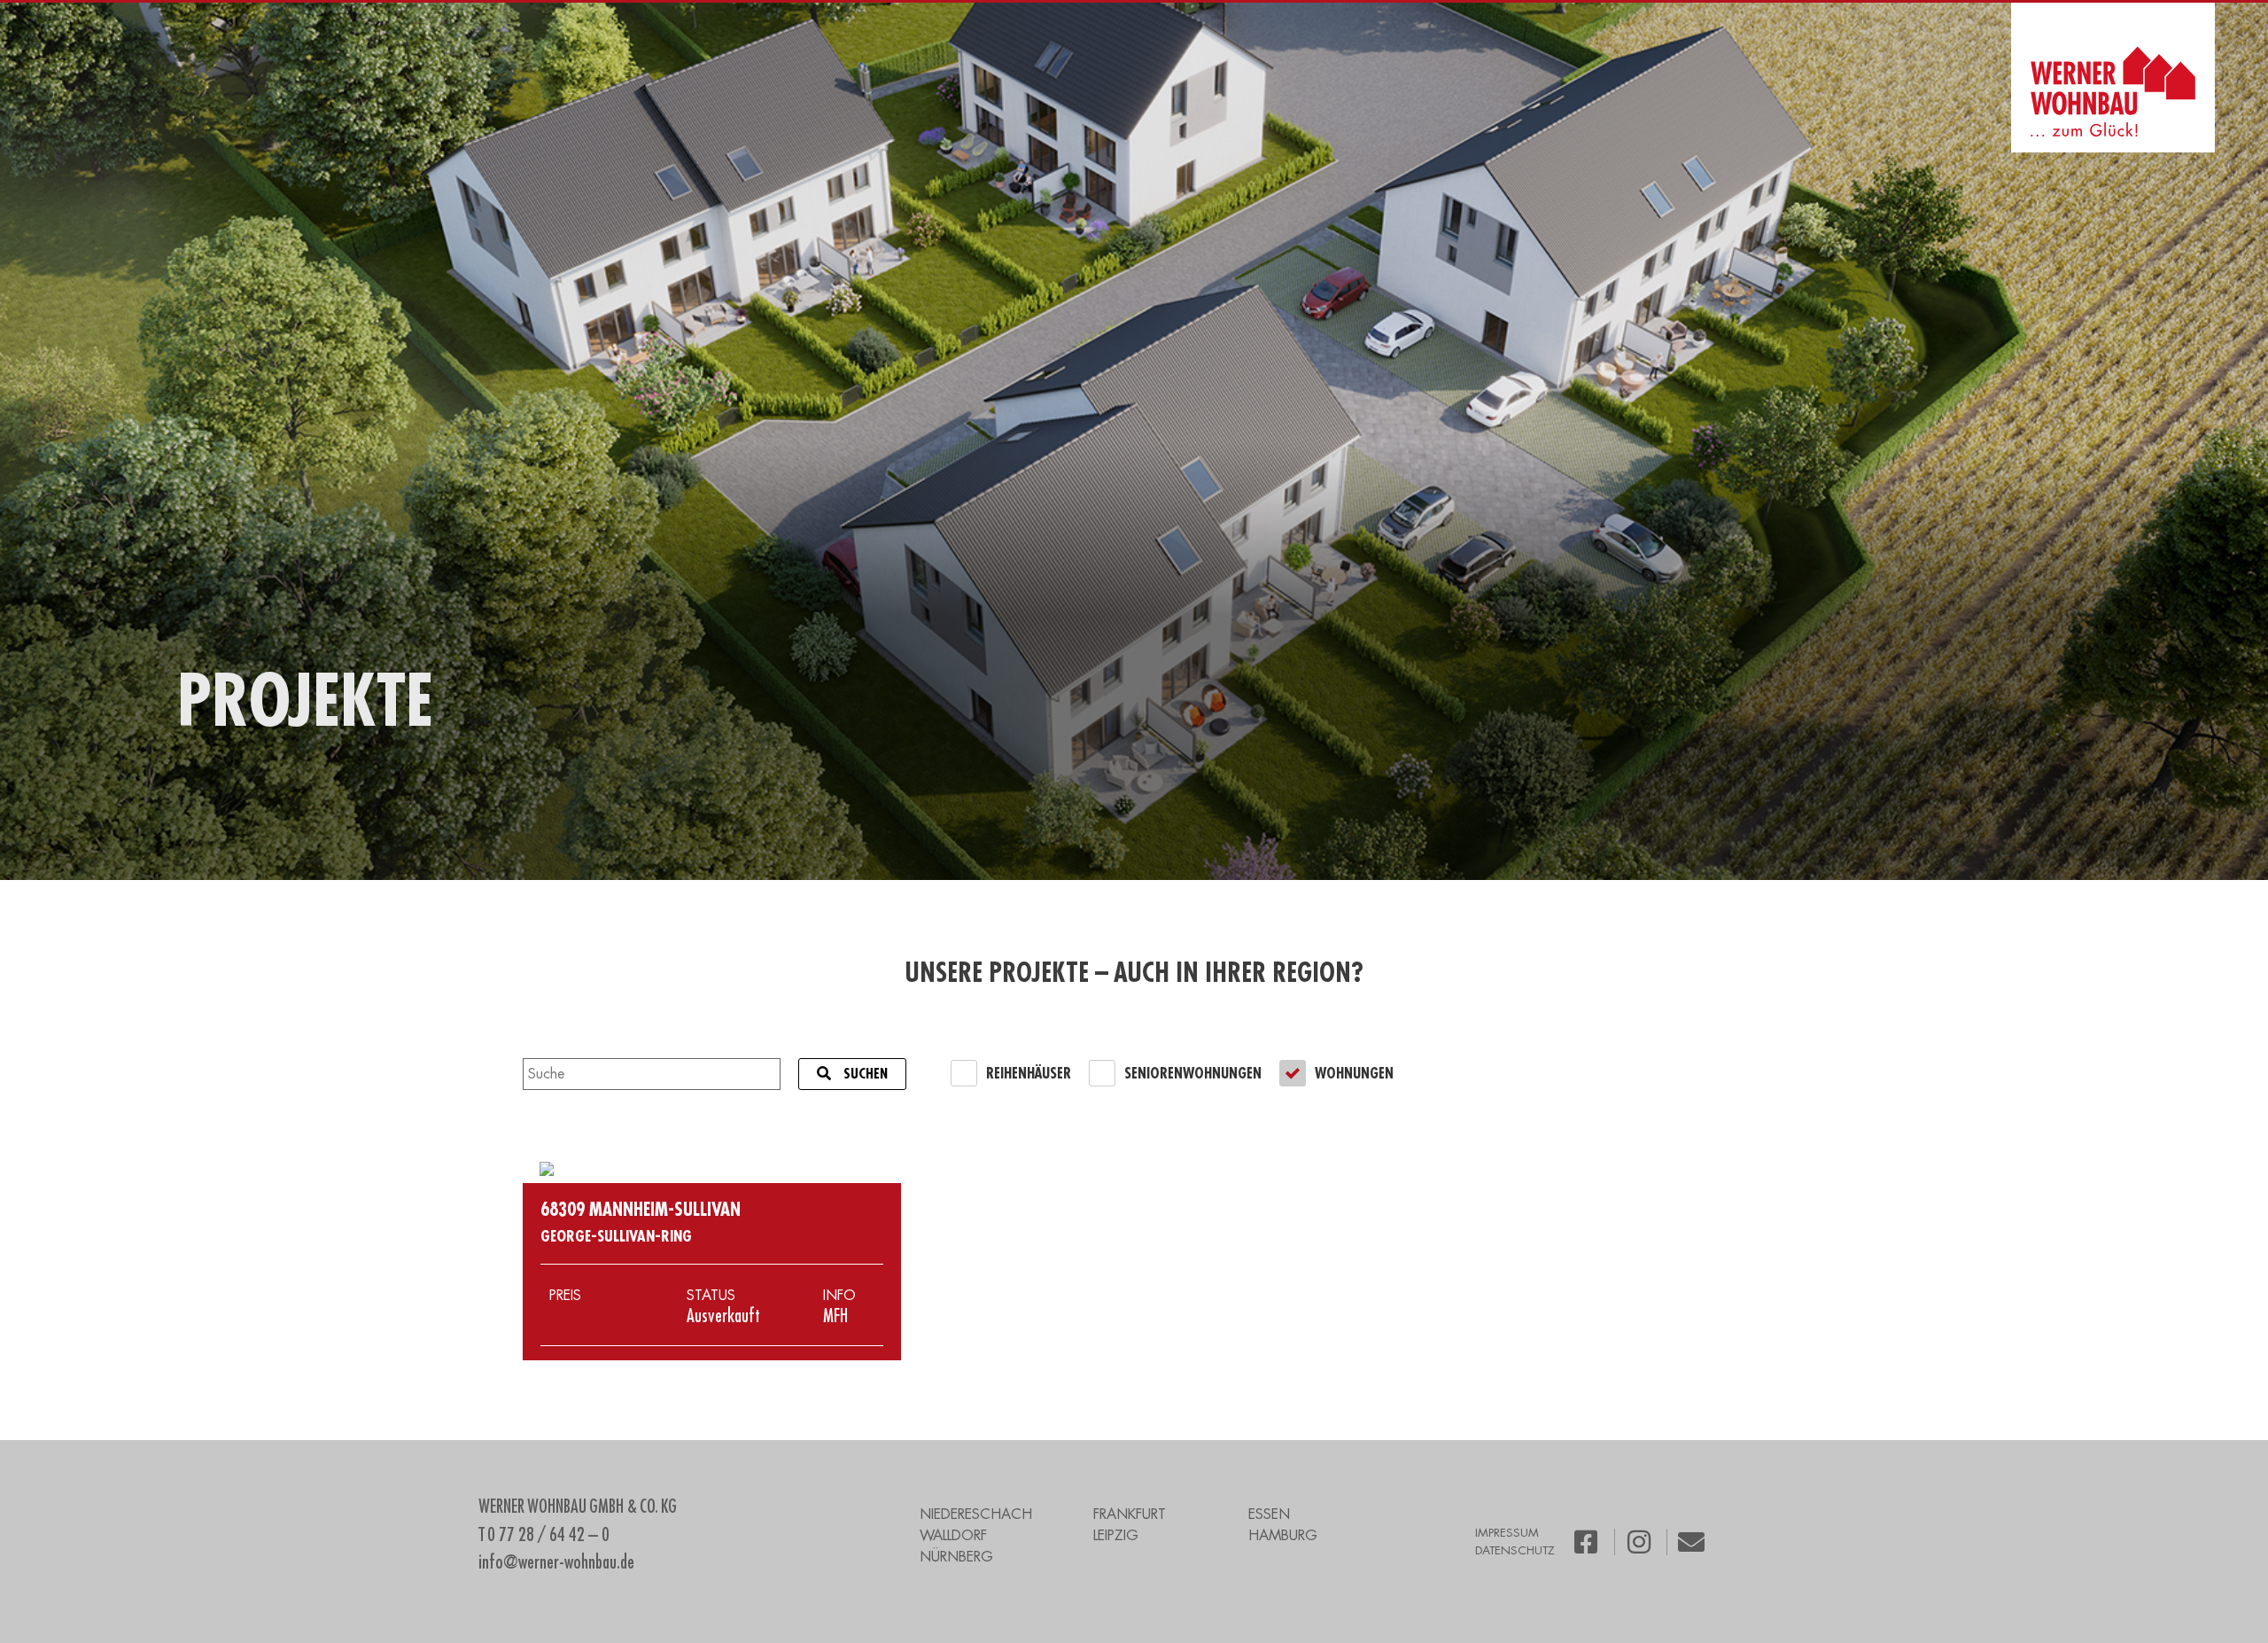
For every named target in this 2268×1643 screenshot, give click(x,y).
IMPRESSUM (1507, 1533)
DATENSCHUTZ (1515, 1550)
